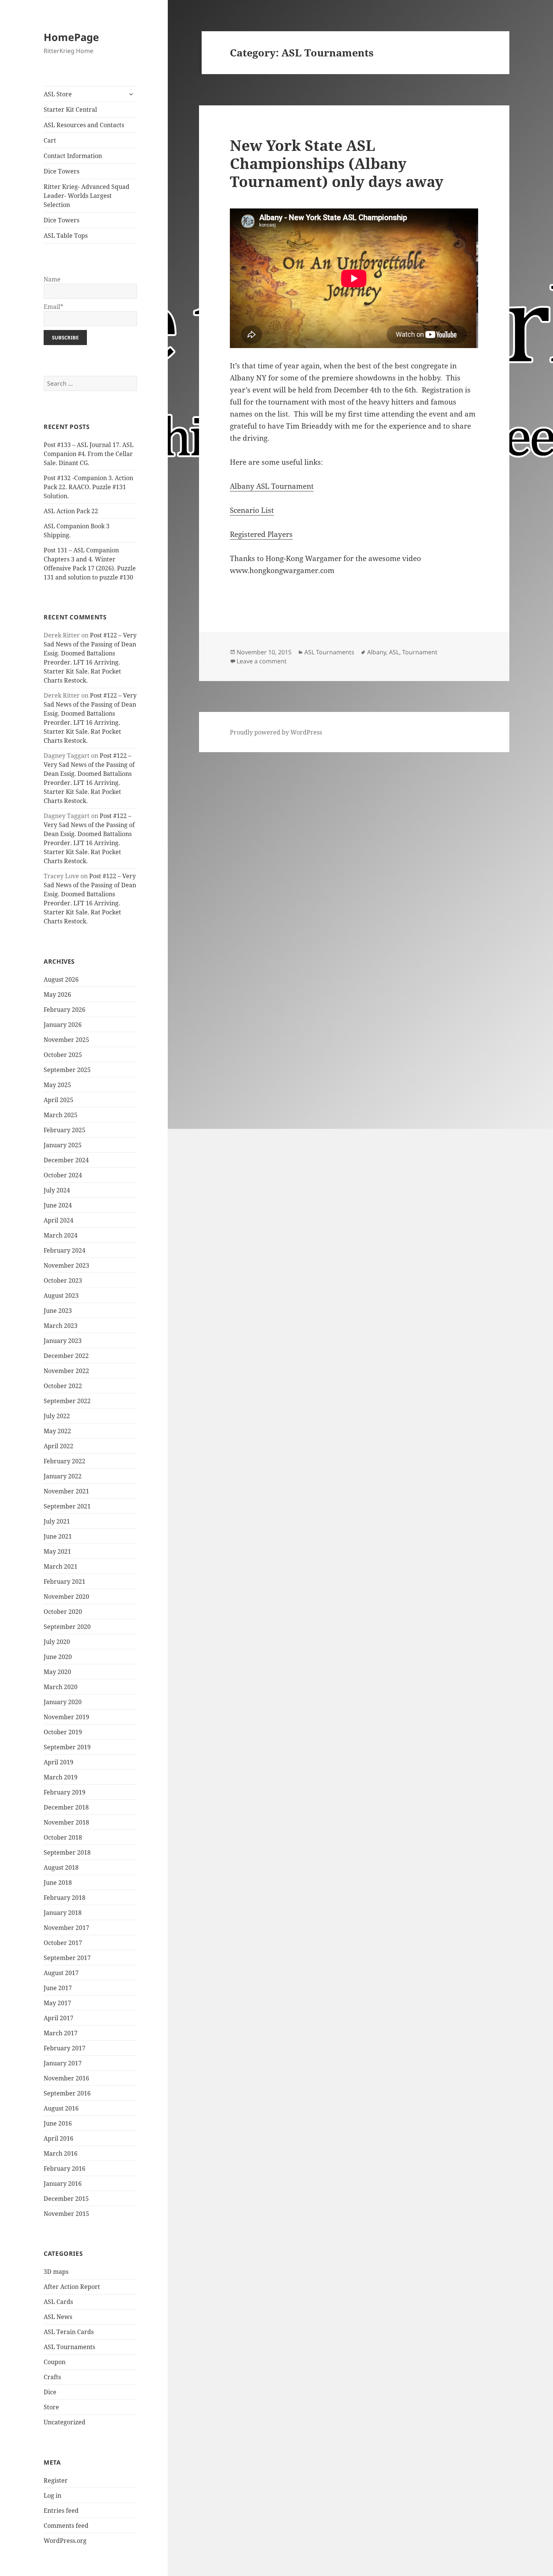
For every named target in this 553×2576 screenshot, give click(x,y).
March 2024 (61, 1235)
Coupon (55, 2362)
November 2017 (66, 1928)
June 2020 (58, 1657)
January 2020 (63, 1702)
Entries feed (61, 2511)
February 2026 (65, 1010)
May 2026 (57, 995)
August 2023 (61, 1296)
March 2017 (61, 2033)
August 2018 (61, 1867)
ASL (394, 652)
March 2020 (61, 1687)
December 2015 (66, 2199)
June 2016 (58, 2123)
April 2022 (58, 1446)
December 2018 (66, 1807)
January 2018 (63, 1913)
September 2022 (67, 1401)
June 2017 (58, 1988)
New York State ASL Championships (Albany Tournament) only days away (337, 163)
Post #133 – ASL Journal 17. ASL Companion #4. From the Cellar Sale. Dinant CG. (89, 454)
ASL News (58, 2317)
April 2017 (58, 2018)
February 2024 (65, 1250)
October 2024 (63, 1175)
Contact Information (73, 156)
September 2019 (67, 1747)
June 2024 (58, 1205)
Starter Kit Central (70, 109)
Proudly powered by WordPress (276, 732)
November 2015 (66, 2214)
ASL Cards (58, 2302)
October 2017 (63, 1943)
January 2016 (63, 2184)
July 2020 (57, 1642)
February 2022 (65, 1461)
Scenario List (252, 510)
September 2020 (67, 1627)
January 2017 (63, 2063)
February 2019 (65, 1792)
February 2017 (65, 2048)
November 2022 (66, 1371)
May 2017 (57, 2003)
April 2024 (58, 1220)
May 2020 (57, 1672)
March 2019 (61, 1777)
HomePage (71, 37)
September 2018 (67, 1852)
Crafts (52, 2377)
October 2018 (63, 1837)
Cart (50, 140)
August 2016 (61, 2108)
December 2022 (66, 1356)
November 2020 (66, 1597)
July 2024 (57, 1190)
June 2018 (58, 1883)
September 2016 (67, 2093)
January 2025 (63, 1145)
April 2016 (58, 2138)
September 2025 (67, 1070)
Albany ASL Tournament (272, 486)
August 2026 (61, 979)
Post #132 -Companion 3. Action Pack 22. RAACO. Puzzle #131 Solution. (88, 487)
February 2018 (65, 1898)
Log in (52, 2495)
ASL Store (58, 94)
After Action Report (72, 2287)
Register (56, 2480)
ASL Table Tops (66, 236)
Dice (50, 2392)
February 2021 (65, 1581)
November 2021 (66, 1491)
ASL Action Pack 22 (71, 511)
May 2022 (57, 1431)
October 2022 (63, 1386)
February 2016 (65, 2168)
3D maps (56, 2272)
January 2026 (63, 1025)
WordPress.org (65, 2541)
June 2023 (58, 1311)
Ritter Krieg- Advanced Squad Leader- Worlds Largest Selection (87, 196)
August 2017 (61, 1973)
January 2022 (63, 1476)
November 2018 (66, 1822)
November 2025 (66, 1040)
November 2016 (66, 2078)
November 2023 (66, 1265)
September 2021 (67, 1506)
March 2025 (61, 1115)
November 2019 (66, 1717)
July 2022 (57, 1416)
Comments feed (66, 2526)
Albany (377, 652)
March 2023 (61, 1326)
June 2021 (58, 1536)
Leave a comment (262, 661)
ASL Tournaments (69, 2347)
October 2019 (63, 1732)
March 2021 (61, 1566)
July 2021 (57, 1521)
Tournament (420, 652)
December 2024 (66, 1160)
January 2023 (63, 1341)
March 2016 (61, 2153)
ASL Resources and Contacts (84, 125)
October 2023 (63, 1280)
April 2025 (58, 1100)
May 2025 (57, 1085)
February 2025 (65, 1130)
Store (51, 2407)
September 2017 (67, 1958)
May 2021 (57, 1551)
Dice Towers (62, 171)
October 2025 (63, 1055)
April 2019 (58, 1762)
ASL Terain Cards (69, 2332)
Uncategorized (65, 2422)
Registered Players (261, 534)
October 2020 (63, 1612)
